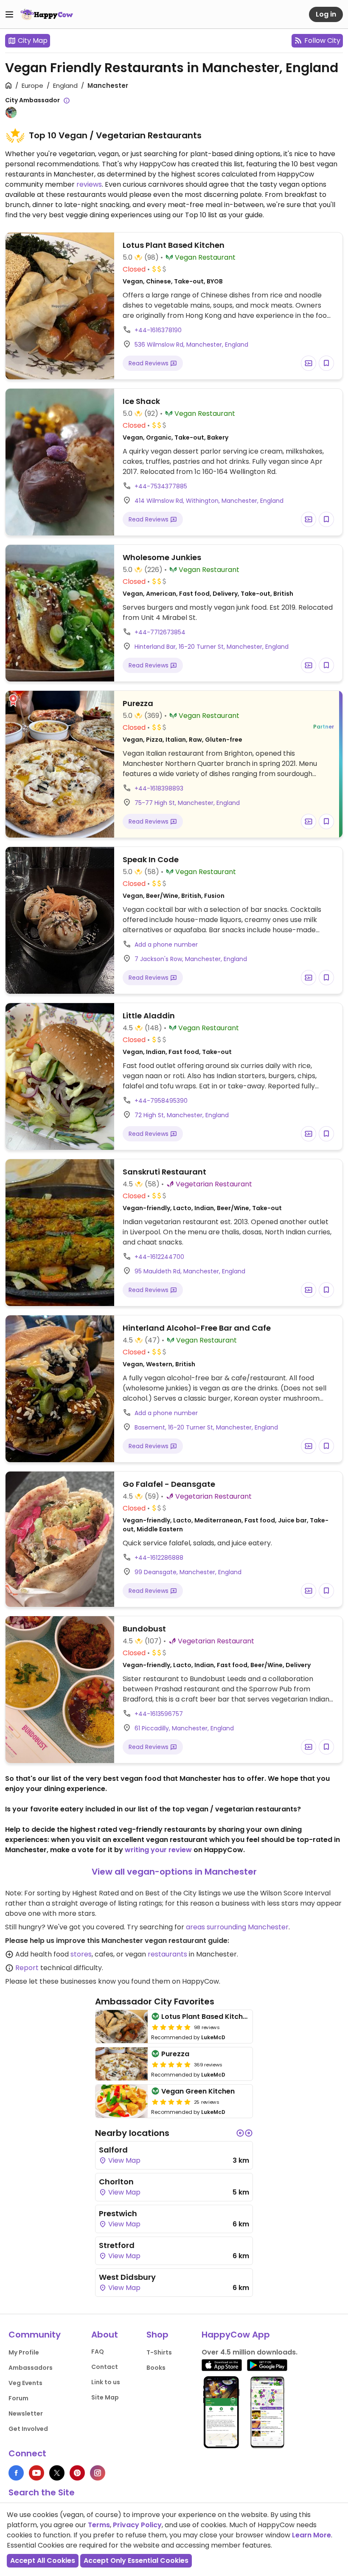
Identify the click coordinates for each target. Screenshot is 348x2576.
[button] (240, 2133)
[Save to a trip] (309, 363)
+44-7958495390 (161, 1101)
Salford (113, 2150)
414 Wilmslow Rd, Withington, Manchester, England (209, 501)
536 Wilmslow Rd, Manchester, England (191, 345)
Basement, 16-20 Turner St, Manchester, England (206, 1427)
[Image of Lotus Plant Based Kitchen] (122, 2027)
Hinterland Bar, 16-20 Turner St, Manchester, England (212, 647)
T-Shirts (159, 2352)
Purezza (175, 2054)
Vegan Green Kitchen (198, 2091)
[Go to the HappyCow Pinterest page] (77, 2473)
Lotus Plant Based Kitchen (206, 2017)
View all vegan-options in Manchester (174, 1872)
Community (35, 2335)
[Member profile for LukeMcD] (11, 112)
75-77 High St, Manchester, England (187, 803)
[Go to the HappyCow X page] (57, 2473)
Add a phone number (166, 945)
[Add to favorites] (326, 363)
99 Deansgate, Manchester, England (188, 1572)
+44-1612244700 (159, 1257)
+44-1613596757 (159, 1714)
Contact (105, 2367)
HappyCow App (236, 2335)
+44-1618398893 (159, 788)
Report (27, 1968)
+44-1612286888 (159, 1558)
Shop (157, 2335)
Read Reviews (149, 363)
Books (156, 2368)
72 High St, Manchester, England (182, 1115)
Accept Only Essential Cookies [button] (136, 2561)
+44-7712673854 (160, 632)
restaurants (167, 1954)
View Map (123, 2160)
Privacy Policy (137, 2525)
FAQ (98, 2352)
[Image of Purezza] (122, 2064)
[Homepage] (47, 14)
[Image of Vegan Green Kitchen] (122, 2101)
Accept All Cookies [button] (43, 2561)
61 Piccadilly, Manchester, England (184, 1728)
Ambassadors (31, 2368)
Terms (99, 2525)
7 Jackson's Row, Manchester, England (191, 959)
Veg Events (25, 2383)
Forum (18, 2398)
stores (81, 1954)
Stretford (117, 2245)
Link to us (106, 2382)
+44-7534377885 (161, 486)
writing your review (158, 1850)
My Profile (24, 2352)
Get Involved (28, 2429)
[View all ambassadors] (67, 101)
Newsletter (26, 2413)
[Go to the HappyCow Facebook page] (16, 2473)
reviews (89, 184)
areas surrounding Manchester (237, 1927)
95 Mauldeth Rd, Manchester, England (190, 1271)
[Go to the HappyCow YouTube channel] (36, 2473)
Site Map (105, 2397)
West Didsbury (127, 2277)
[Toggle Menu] (9, 14)
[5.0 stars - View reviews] (171, 2027)
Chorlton (116, 2182)
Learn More (312, 2535)
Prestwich (118, 2213)
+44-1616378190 (158, 330)
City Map (33, 41)
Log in (326, 14)
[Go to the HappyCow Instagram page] (98, 2473)
